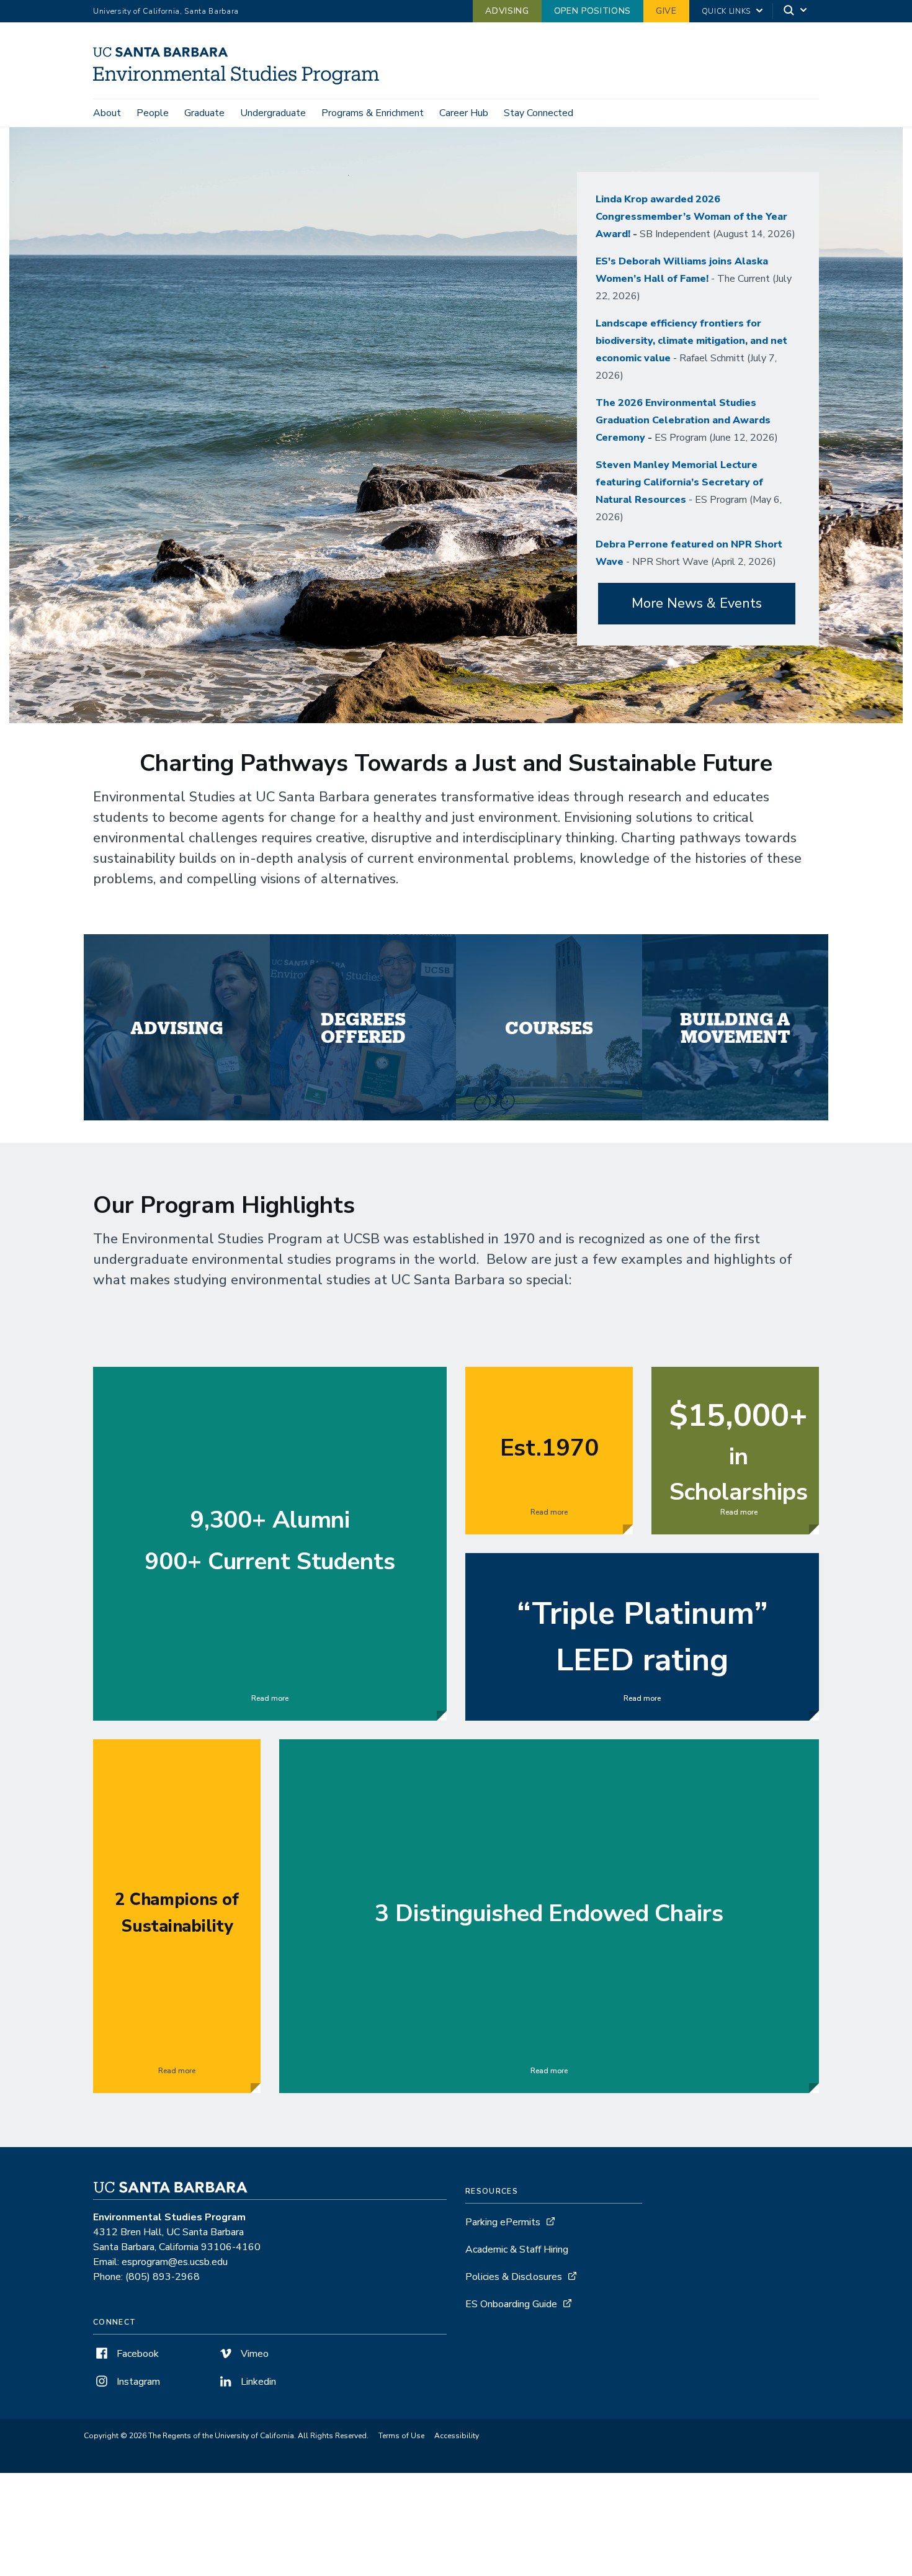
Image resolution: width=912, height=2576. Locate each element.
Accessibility (457, 2436)
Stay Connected (539, 113)
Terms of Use (401, 2436)
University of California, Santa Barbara (166, 11)
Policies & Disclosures (514, 2277)
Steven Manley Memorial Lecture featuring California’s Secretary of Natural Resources (679, 482)
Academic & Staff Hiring (517, 2249)
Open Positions (592, 11)
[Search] (796, 11)
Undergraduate (273, 113)
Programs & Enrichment (373, 113)
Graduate (204, 113)
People (153, 113)
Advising (507, 11)
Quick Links (726, 11)
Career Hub (464, 113)
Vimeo (253, 2354)
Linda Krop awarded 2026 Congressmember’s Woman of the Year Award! (691, 217)
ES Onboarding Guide (511, 2304)
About (107, 113)
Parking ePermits (503, 2222)
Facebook (136, 2354)
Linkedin (257, 2382)
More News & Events (697, 603)
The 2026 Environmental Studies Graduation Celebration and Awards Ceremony (683, 420)
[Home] (241, 81)
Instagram (137, 2382)
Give (666, 11)
